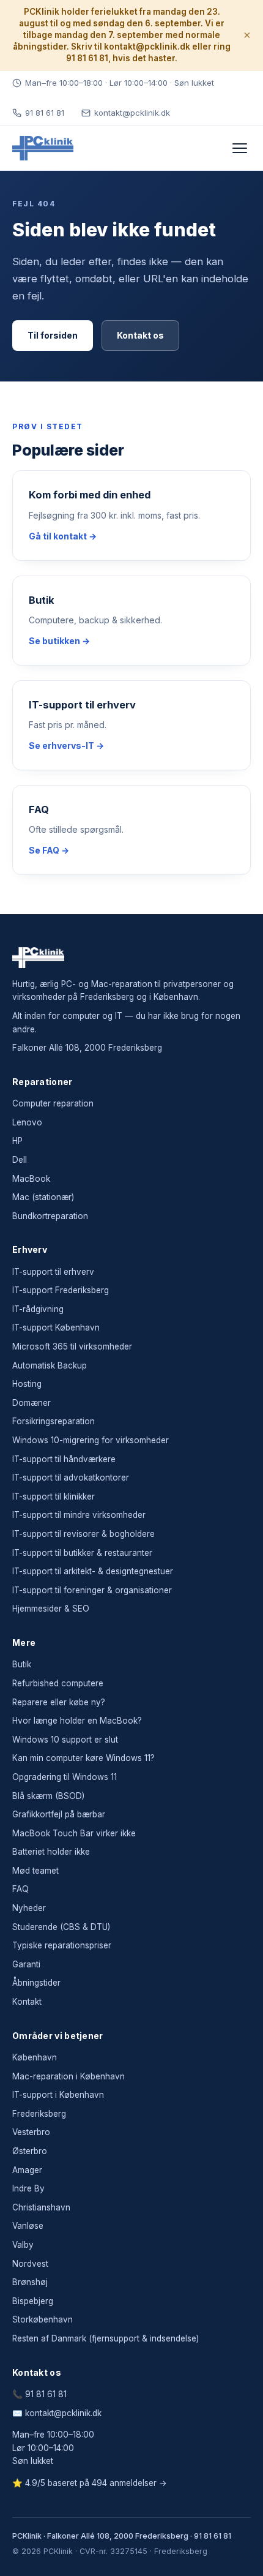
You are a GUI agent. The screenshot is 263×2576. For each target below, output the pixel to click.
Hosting (27, 1384)
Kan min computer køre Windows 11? (83, 1758)
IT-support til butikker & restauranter (82, 1553)
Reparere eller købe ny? (59, 1702)
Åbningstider (36, 1983)
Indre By (28, 2188)
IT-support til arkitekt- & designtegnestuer (93, 1571)
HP (17, 1141)
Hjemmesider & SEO (51, 1609)
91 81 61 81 (45, 113)
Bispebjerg (33, 2301)
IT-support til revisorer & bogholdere (83, 1534)
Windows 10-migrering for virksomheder (91, 1440)
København (35, 2057)
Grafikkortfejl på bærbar (59, 1814)
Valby (23, 2245)
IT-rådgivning (38, 1309)
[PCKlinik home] (43, 148)
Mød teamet (35, 1871)
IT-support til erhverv (53, 1272)
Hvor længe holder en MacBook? (77, 1721)
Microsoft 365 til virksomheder (72, 1346)
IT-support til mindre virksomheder (79, 1515)
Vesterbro (31, 2132)
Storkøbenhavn (43, 2319)
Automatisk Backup (50, 1365)
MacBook (31, 1179)
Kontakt (27, 2002)
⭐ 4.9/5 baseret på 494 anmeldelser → (90, 2483)
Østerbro (30, 2151)
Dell (20, 1160)
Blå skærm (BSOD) (48, 1796)
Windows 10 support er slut (65, 1740)
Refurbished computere (58, 1683)
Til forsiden (53, 335)
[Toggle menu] (240, 148)
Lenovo (27, 1122)
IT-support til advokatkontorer (71, 1478)
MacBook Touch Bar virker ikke (74, 1833)
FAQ (20, 1889)
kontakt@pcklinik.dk (132, 113)
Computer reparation (53, 1103)
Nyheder (29, 1908)
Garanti (26, 1964)
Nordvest (30, 2264)
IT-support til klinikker (54, 1496)
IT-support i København (58, 2095)
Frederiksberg (39, 2114)
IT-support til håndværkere (64, 1459)
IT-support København (56, 1327)
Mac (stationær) (43, 1197)
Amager (27, 2170)
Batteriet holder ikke (51, 1852)
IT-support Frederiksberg (61, 1290)
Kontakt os (140, 335)
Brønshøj (30, 2282)
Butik (22, 1664)
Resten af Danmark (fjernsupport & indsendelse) (106, 2338)
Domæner (31, 1403)
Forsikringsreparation (54, 1421)
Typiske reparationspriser (62, 1945)
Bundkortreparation (50, 1216)
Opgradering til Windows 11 (65, 1777)
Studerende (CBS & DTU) (61, 1927)
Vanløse (28, 2226)
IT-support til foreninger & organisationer (92, 1590)
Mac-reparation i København (69, 2076)
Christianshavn (41, 2207)
